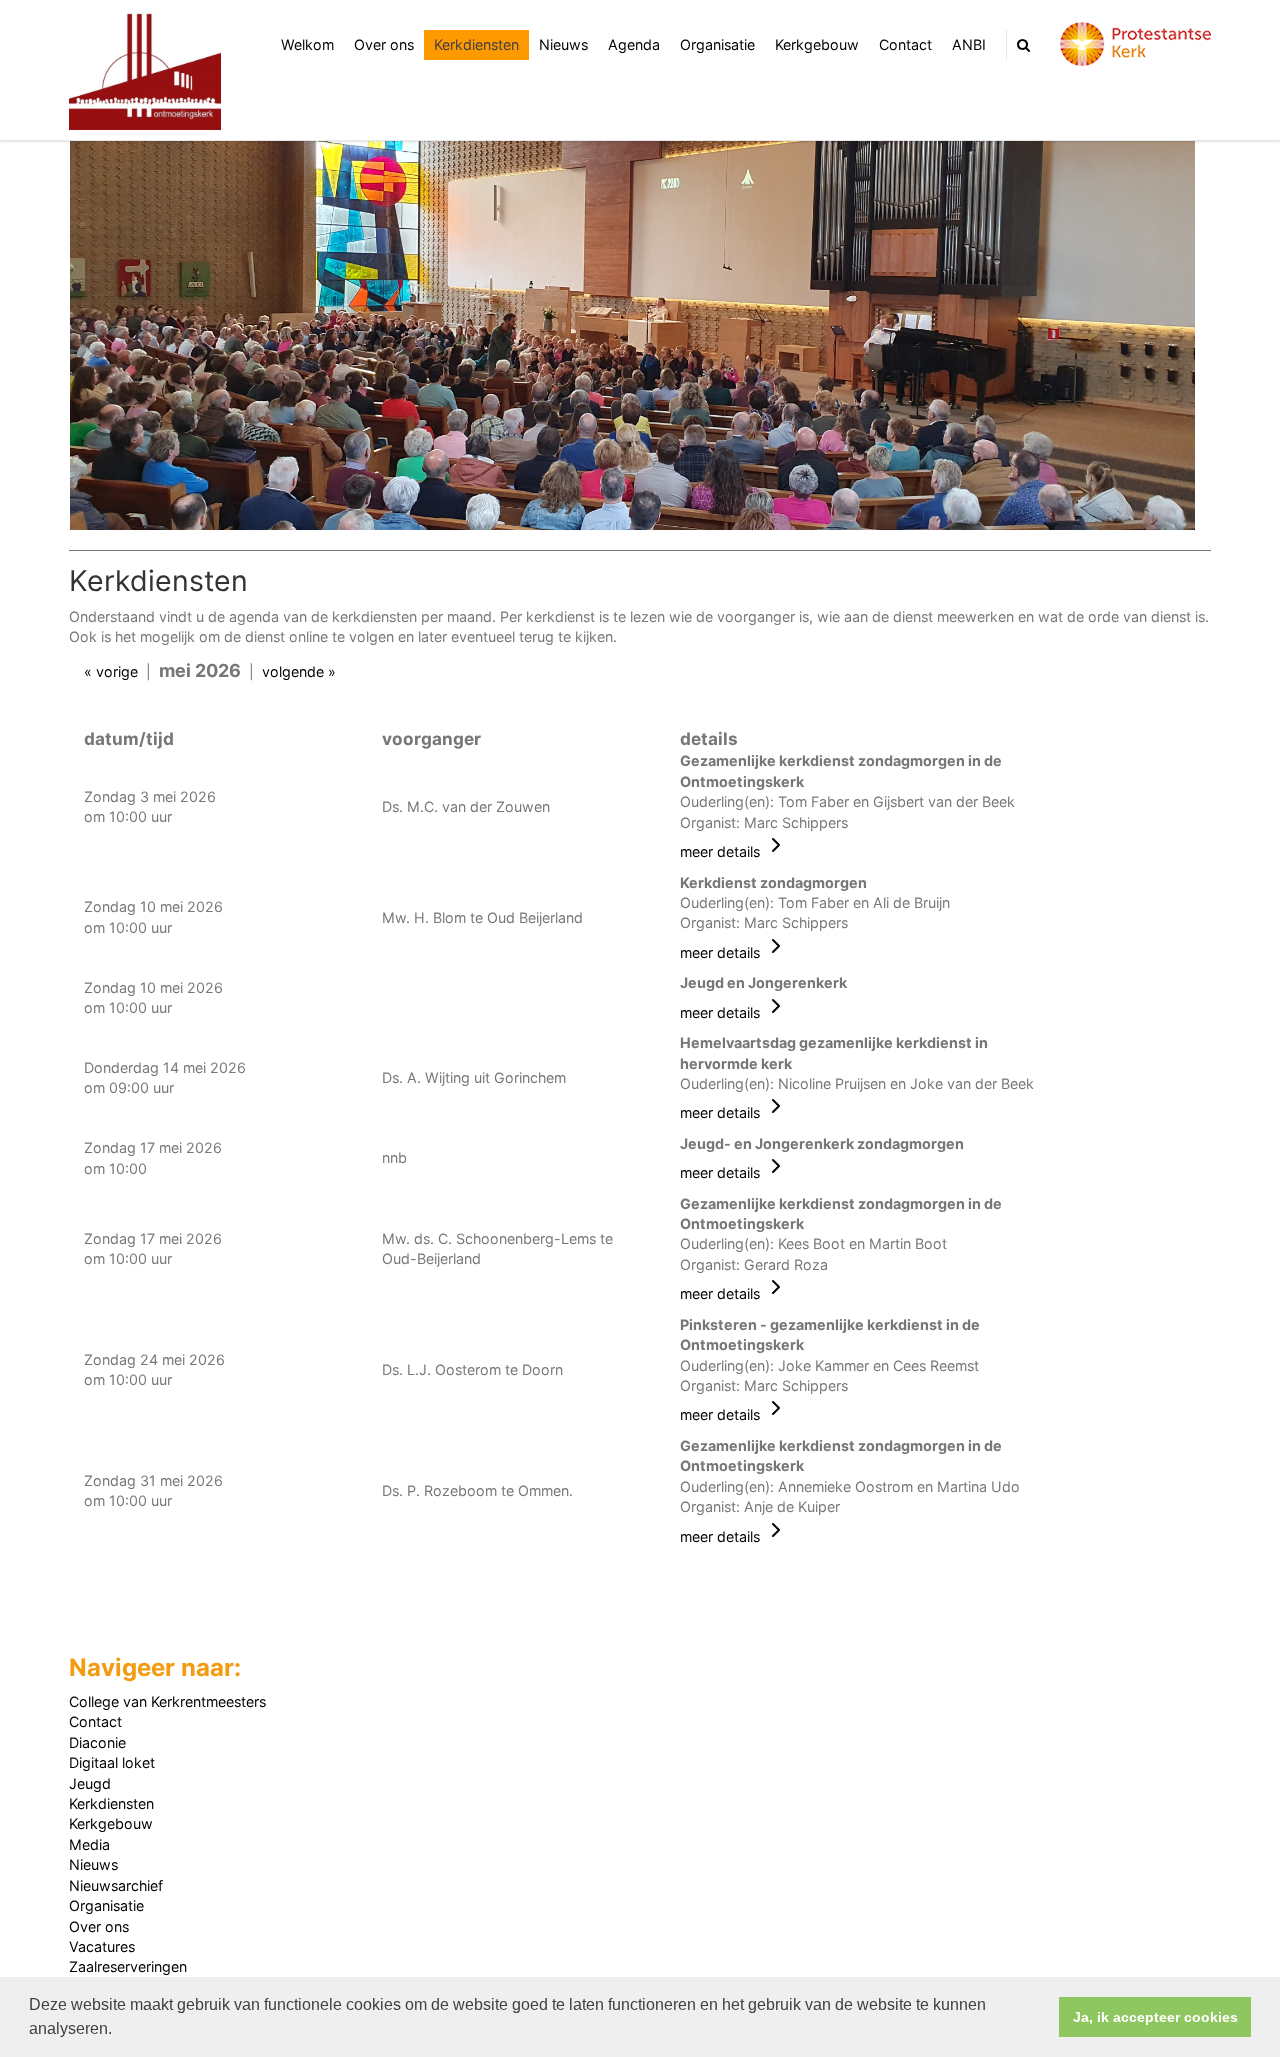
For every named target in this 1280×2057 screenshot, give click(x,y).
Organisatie (717, 44)
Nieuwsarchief (116, 1885)
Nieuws (563, 44)
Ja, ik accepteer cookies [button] (1155, 2017)
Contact (905, 44)
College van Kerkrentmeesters (167, 1701)
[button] (119, 2031)
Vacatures (102, 1946)
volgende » (299, 671)
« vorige (111, 671)
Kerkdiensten (476, 44)
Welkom (307, 44)
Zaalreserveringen (128, 1966)
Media (89, 1844)
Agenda (634, 44)
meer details (722, 851)
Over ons (384, 44)
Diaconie (97, 1742)
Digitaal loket (112, 1762)
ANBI (969, 44)
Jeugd (90, 1783)
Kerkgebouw (817, 44)
